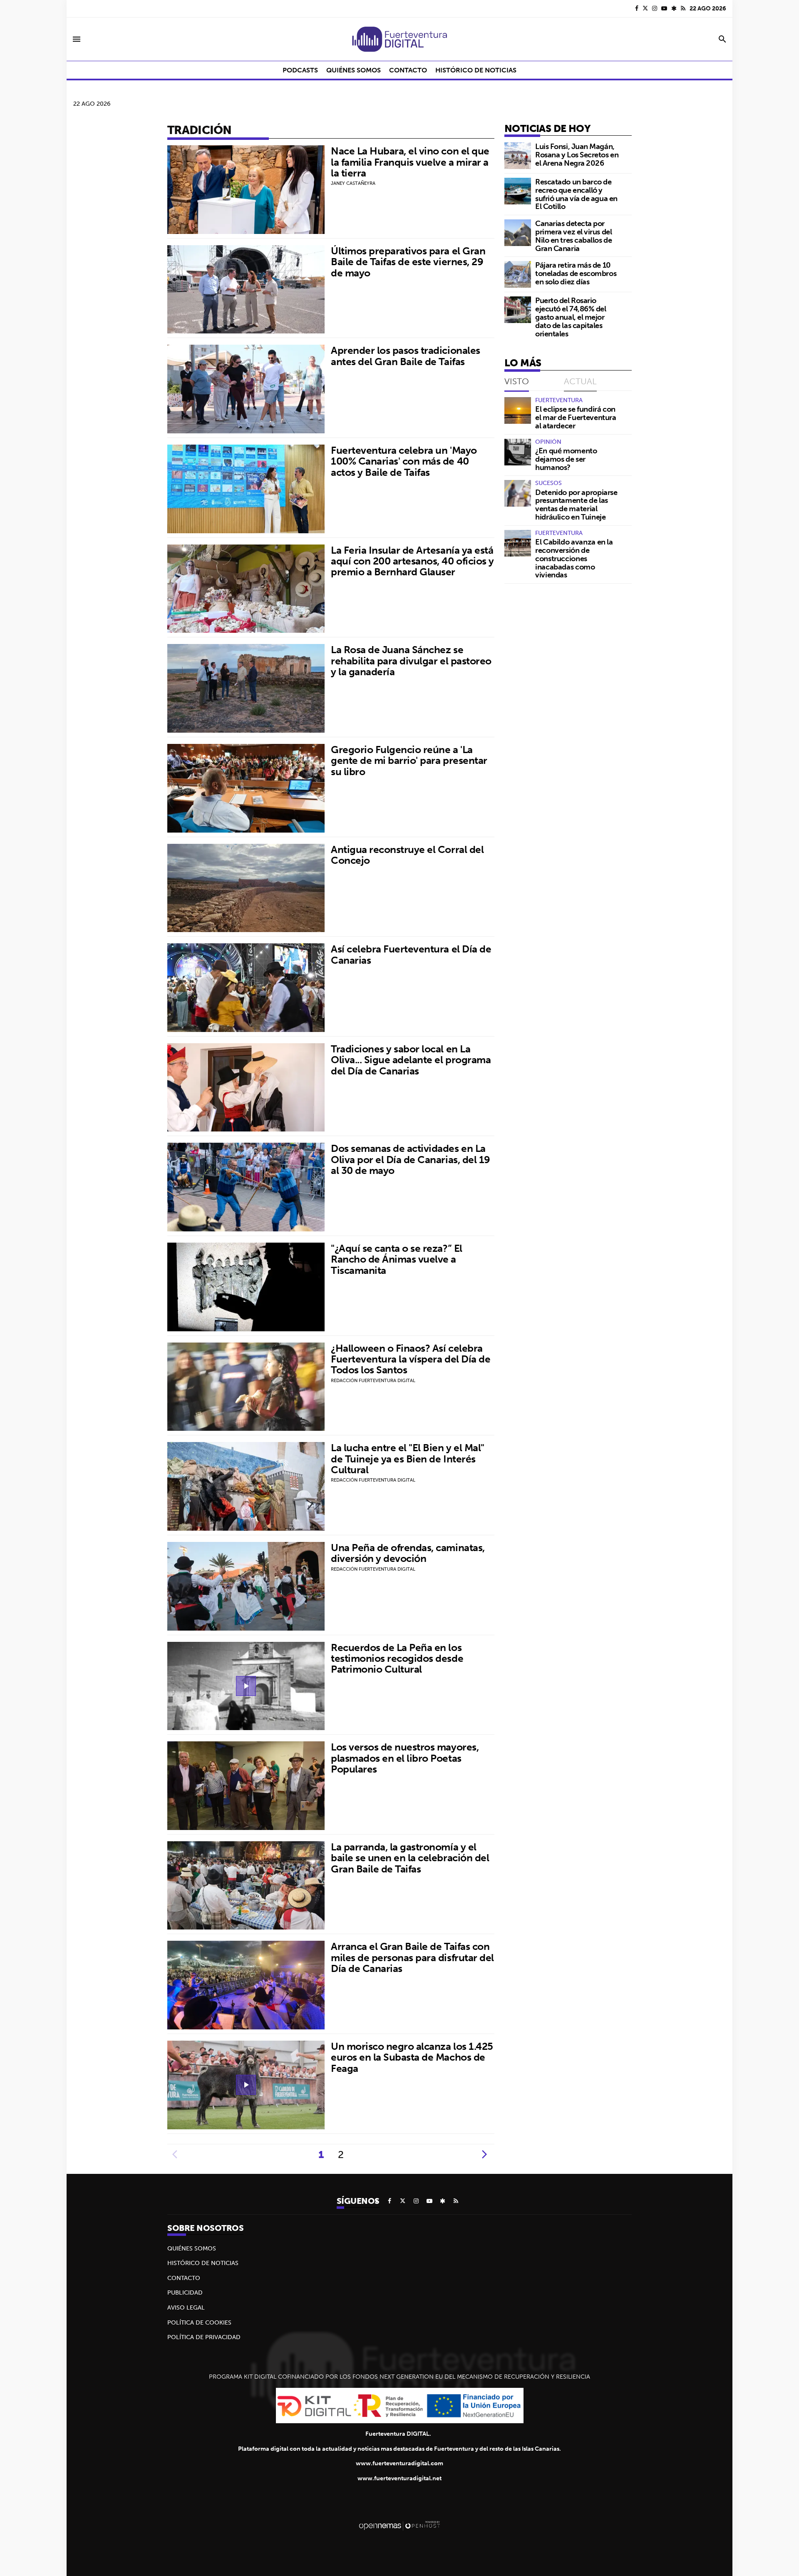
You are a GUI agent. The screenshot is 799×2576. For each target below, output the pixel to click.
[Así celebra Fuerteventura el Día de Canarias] (246, 988)
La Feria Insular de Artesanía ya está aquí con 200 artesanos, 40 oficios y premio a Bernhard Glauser (412, 561)
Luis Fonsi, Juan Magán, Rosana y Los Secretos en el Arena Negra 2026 (577, 155)
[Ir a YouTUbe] (664, 8)
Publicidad (185, 2293)
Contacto (184, 2278)
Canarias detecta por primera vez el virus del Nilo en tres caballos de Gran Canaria (573, 236)
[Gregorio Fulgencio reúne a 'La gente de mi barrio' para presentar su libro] (246, 788)
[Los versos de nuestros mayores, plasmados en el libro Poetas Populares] (246, 1786)
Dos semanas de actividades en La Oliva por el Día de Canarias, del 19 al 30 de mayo (411, 1159)
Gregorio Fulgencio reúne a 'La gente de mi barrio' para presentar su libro (409, 760)
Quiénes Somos (192, 2248)
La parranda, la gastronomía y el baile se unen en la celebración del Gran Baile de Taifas (410, 1858)
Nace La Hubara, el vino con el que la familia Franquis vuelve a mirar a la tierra (410, 162)
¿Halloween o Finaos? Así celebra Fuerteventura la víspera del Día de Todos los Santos (411, 1359)
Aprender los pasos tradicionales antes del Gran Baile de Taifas (406, 356)
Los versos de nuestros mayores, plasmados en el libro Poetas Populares (405, 1758)
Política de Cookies (199, 2322)
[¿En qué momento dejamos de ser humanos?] (518, 452)
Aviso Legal (186, 2307)
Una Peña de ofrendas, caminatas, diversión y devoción (408, 1553)
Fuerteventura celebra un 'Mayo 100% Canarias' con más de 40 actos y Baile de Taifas (404, 461)
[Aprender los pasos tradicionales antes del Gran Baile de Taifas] (246, 389)
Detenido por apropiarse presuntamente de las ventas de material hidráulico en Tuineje (576, 505)
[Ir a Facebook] (637, 8)
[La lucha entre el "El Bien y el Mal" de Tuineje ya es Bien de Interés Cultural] (246, 1486)
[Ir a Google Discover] (674, 8)
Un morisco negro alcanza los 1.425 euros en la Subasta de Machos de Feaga (412, 2057)
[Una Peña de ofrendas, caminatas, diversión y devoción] (246, 1586)
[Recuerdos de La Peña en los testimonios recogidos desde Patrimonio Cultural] (246, 1686)
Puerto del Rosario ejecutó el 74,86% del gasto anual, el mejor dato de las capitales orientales (571, 317)
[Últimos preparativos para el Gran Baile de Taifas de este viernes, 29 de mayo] (246, 290)
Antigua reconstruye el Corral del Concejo (407, 855)
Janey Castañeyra (353, 183)
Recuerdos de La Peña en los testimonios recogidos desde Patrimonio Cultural (397, 1658)
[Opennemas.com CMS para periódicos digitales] (399, 2525)
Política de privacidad (204, 2337)
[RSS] (683, 8)
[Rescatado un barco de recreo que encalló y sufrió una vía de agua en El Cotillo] (518, 191)
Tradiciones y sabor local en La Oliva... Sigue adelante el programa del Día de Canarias (411, 1060)
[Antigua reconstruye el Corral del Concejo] (246, 888)
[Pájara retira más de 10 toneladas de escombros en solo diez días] (518, 274)
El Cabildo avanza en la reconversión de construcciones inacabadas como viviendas (574, 558)
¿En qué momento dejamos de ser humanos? (566, 459)
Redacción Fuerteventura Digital (373, 1380)
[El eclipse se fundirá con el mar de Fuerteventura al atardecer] (518, 410)
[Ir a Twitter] (645, 8)
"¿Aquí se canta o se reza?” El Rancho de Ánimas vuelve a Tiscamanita (397, 1259)
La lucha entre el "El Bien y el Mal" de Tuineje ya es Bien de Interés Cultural (408, 1458)
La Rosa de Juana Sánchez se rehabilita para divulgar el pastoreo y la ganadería (411, 660)
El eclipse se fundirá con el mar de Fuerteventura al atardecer (576, 417)
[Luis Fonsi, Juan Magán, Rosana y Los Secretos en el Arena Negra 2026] (518, 156)
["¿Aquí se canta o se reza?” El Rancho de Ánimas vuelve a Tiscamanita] (246, 1287)
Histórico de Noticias (203, 2263)
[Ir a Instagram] (655, 8)
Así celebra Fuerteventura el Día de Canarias (411, 954)
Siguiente (484, 2154)
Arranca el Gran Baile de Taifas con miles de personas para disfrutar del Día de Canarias (412, 1957)
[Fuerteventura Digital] (399, 39)
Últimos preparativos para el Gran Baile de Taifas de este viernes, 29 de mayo (408, 262)
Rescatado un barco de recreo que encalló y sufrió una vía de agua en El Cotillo (576, 194)
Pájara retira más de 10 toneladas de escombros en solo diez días (576, 273)
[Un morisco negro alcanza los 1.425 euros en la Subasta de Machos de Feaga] (246, 2085)
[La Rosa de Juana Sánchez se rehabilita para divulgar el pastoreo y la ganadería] (246, 688)
